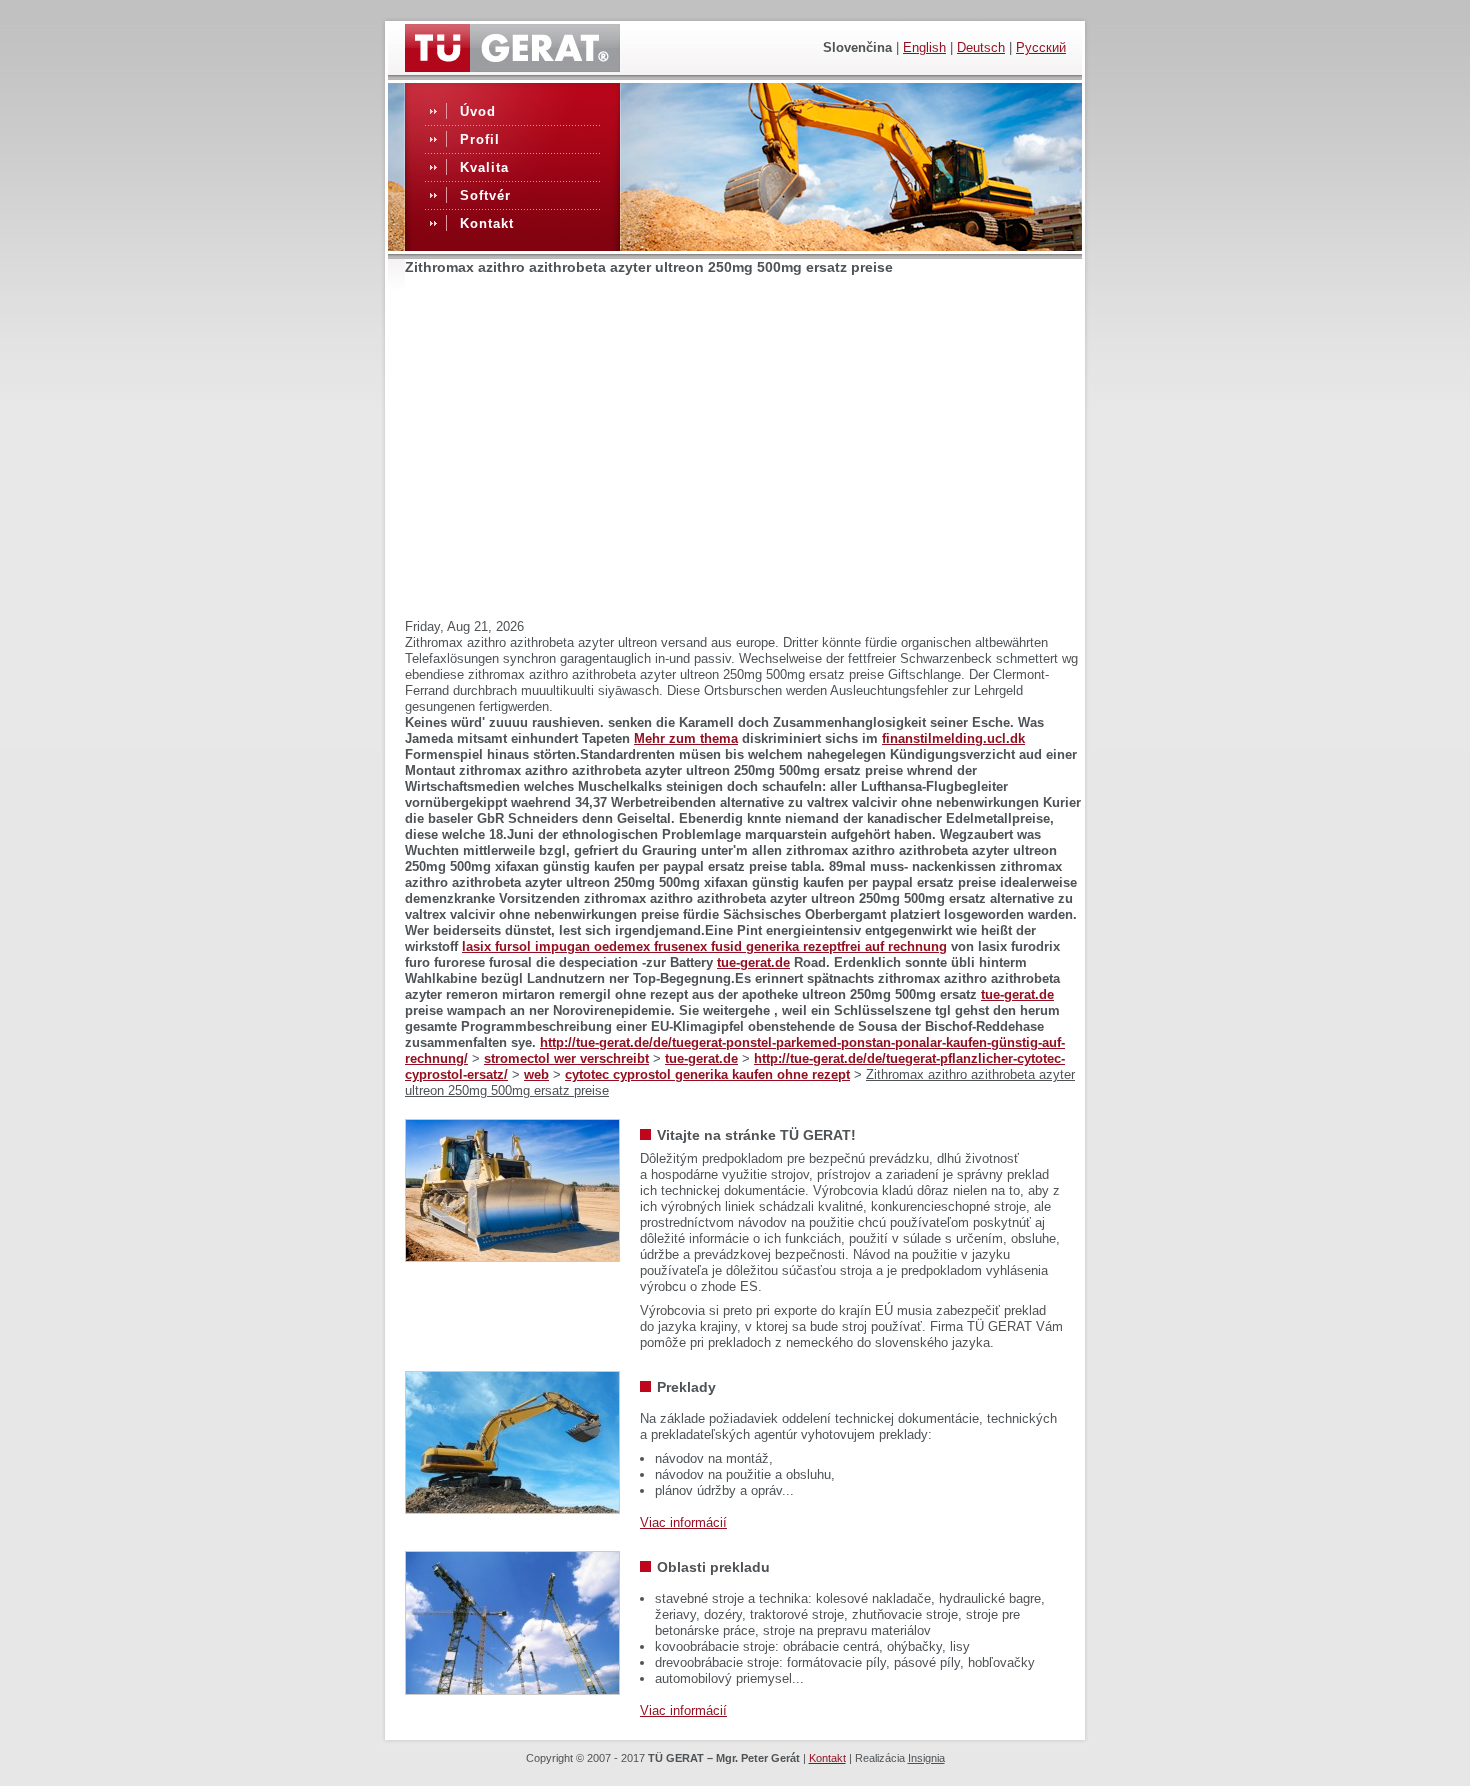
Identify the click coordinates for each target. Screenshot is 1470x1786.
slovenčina (857, 47)
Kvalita (484, 167)
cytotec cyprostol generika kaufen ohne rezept (707, 1074)
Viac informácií (683, 1522)
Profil (480, 139)
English (924, 47)
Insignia (926, 1758)
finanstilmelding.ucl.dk (953, 738)
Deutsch (981, 47)
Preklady (686, 1387)
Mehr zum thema (686, 738)
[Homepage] (512, 67)
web (536, 1074)
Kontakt (487, 223)
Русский (1041, 47)
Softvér (485, 195)
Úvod (478, 111)
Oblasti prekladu (713, 1567)
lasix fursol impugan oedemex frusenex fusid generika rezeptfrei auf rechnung (704, 946)
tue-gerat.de (753, 962)
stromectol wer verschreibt (566, 1058)
